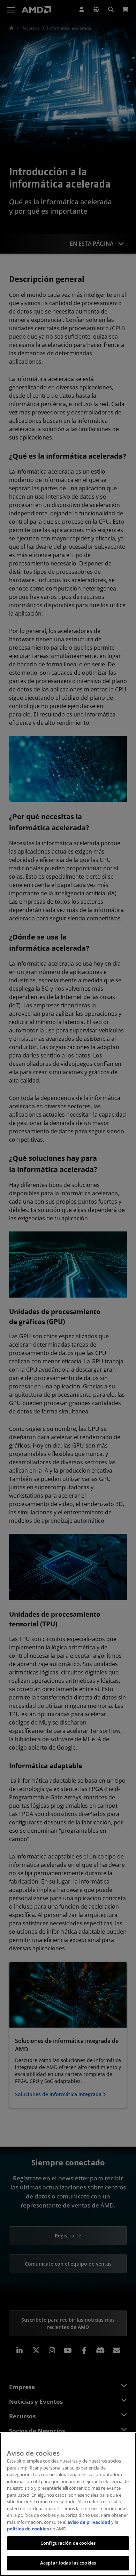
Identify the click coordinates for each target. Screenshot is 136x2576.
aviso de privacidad (89, 2522)
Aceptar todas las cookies (68, 2563)
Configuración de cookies (68, 2543)
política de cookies (28, 2529)
